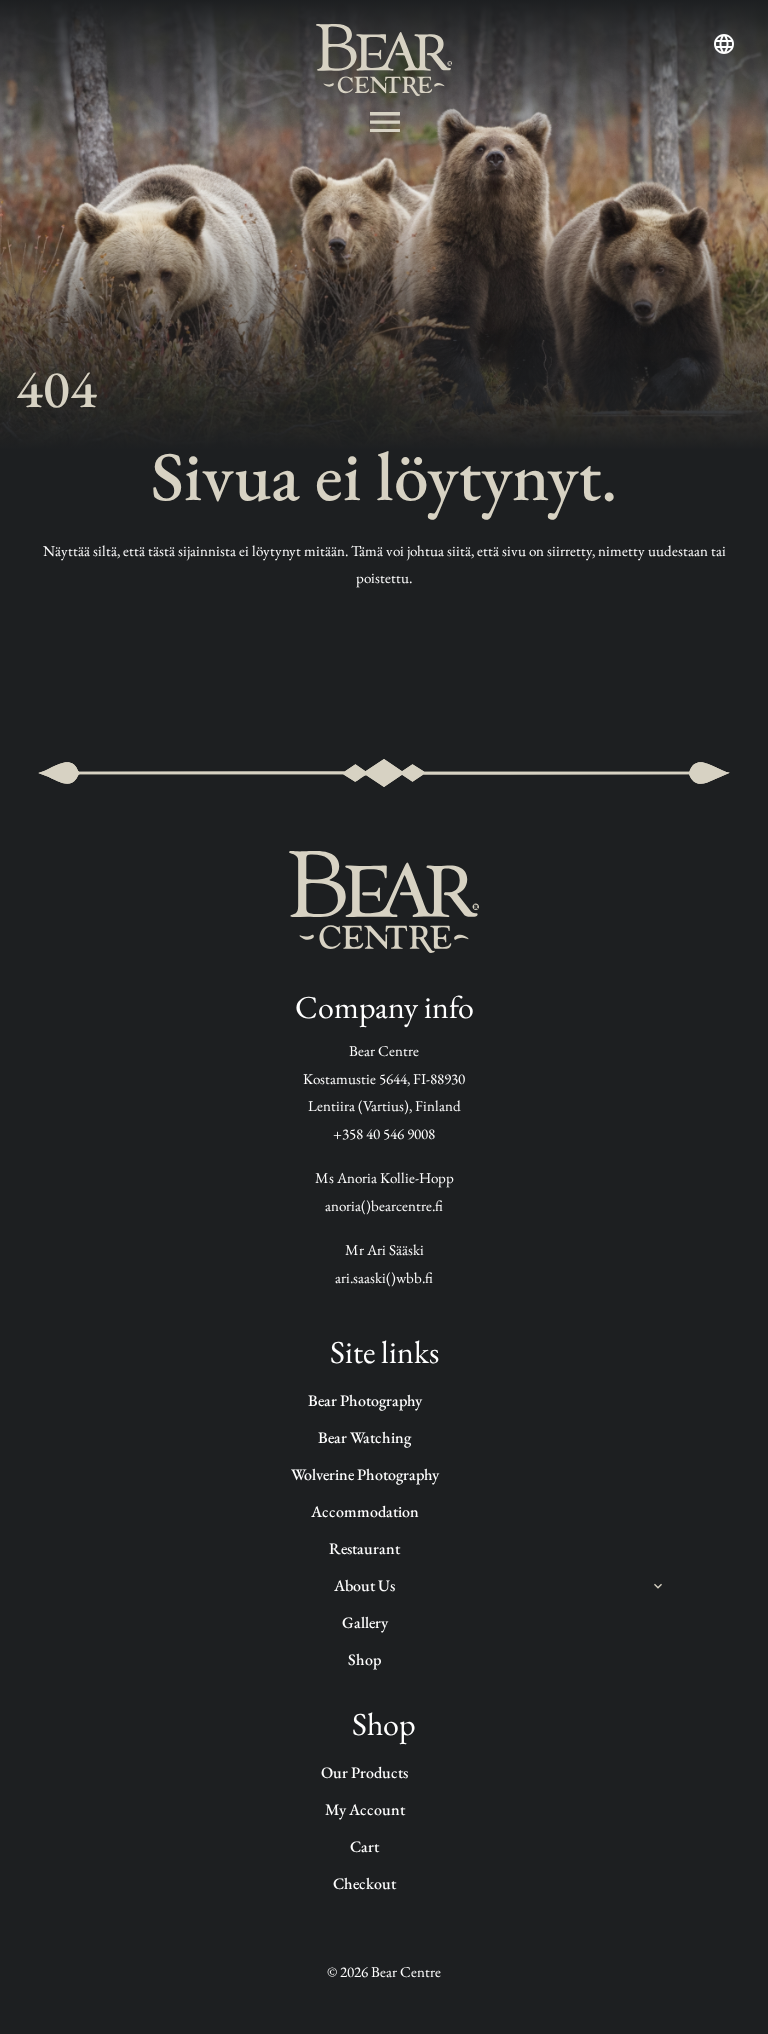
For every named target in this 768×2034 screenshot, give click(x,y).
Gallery (365, 1622)
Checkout (364, 1883)
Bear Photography (365, 1400)
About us (364, 1585)
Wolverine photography (365, 1474)
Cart (364, 1846)
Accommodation (365, 1511)
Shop (364, 1659)
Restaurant (364, 1548)
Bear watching (364, 1437)
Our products (364, 1772)
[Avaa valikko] (384, 122)
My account (365, 1809)
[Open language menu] (724, 44)
